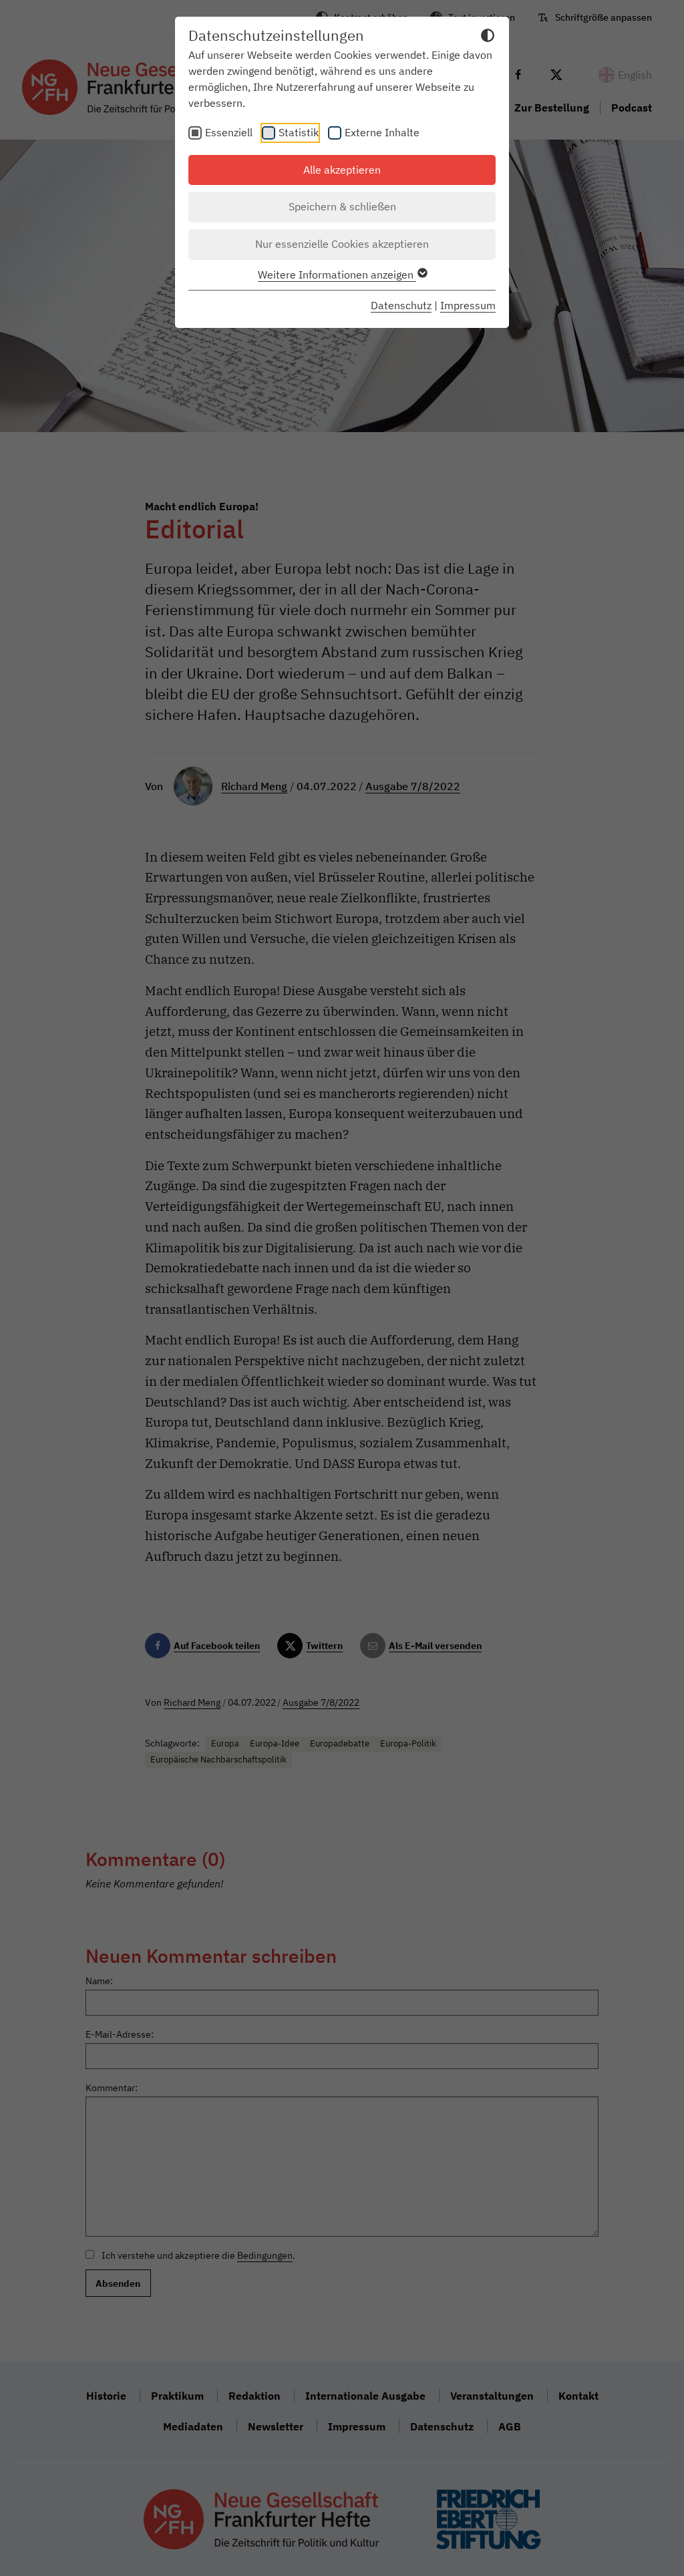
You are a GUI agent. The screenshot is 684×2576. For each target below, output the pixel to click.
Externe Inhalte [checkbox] (382, 132)
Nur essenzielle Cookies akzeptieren (342, 244)
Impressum (468, 305)
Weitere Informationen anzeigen (337, 274)
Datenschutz (401, 305)
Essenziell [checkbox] (229, 132)
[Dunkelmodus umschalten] (488, 37)
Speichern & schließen (342, 206)
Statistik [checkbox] (299, 132)
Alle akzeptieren (342, 170)
